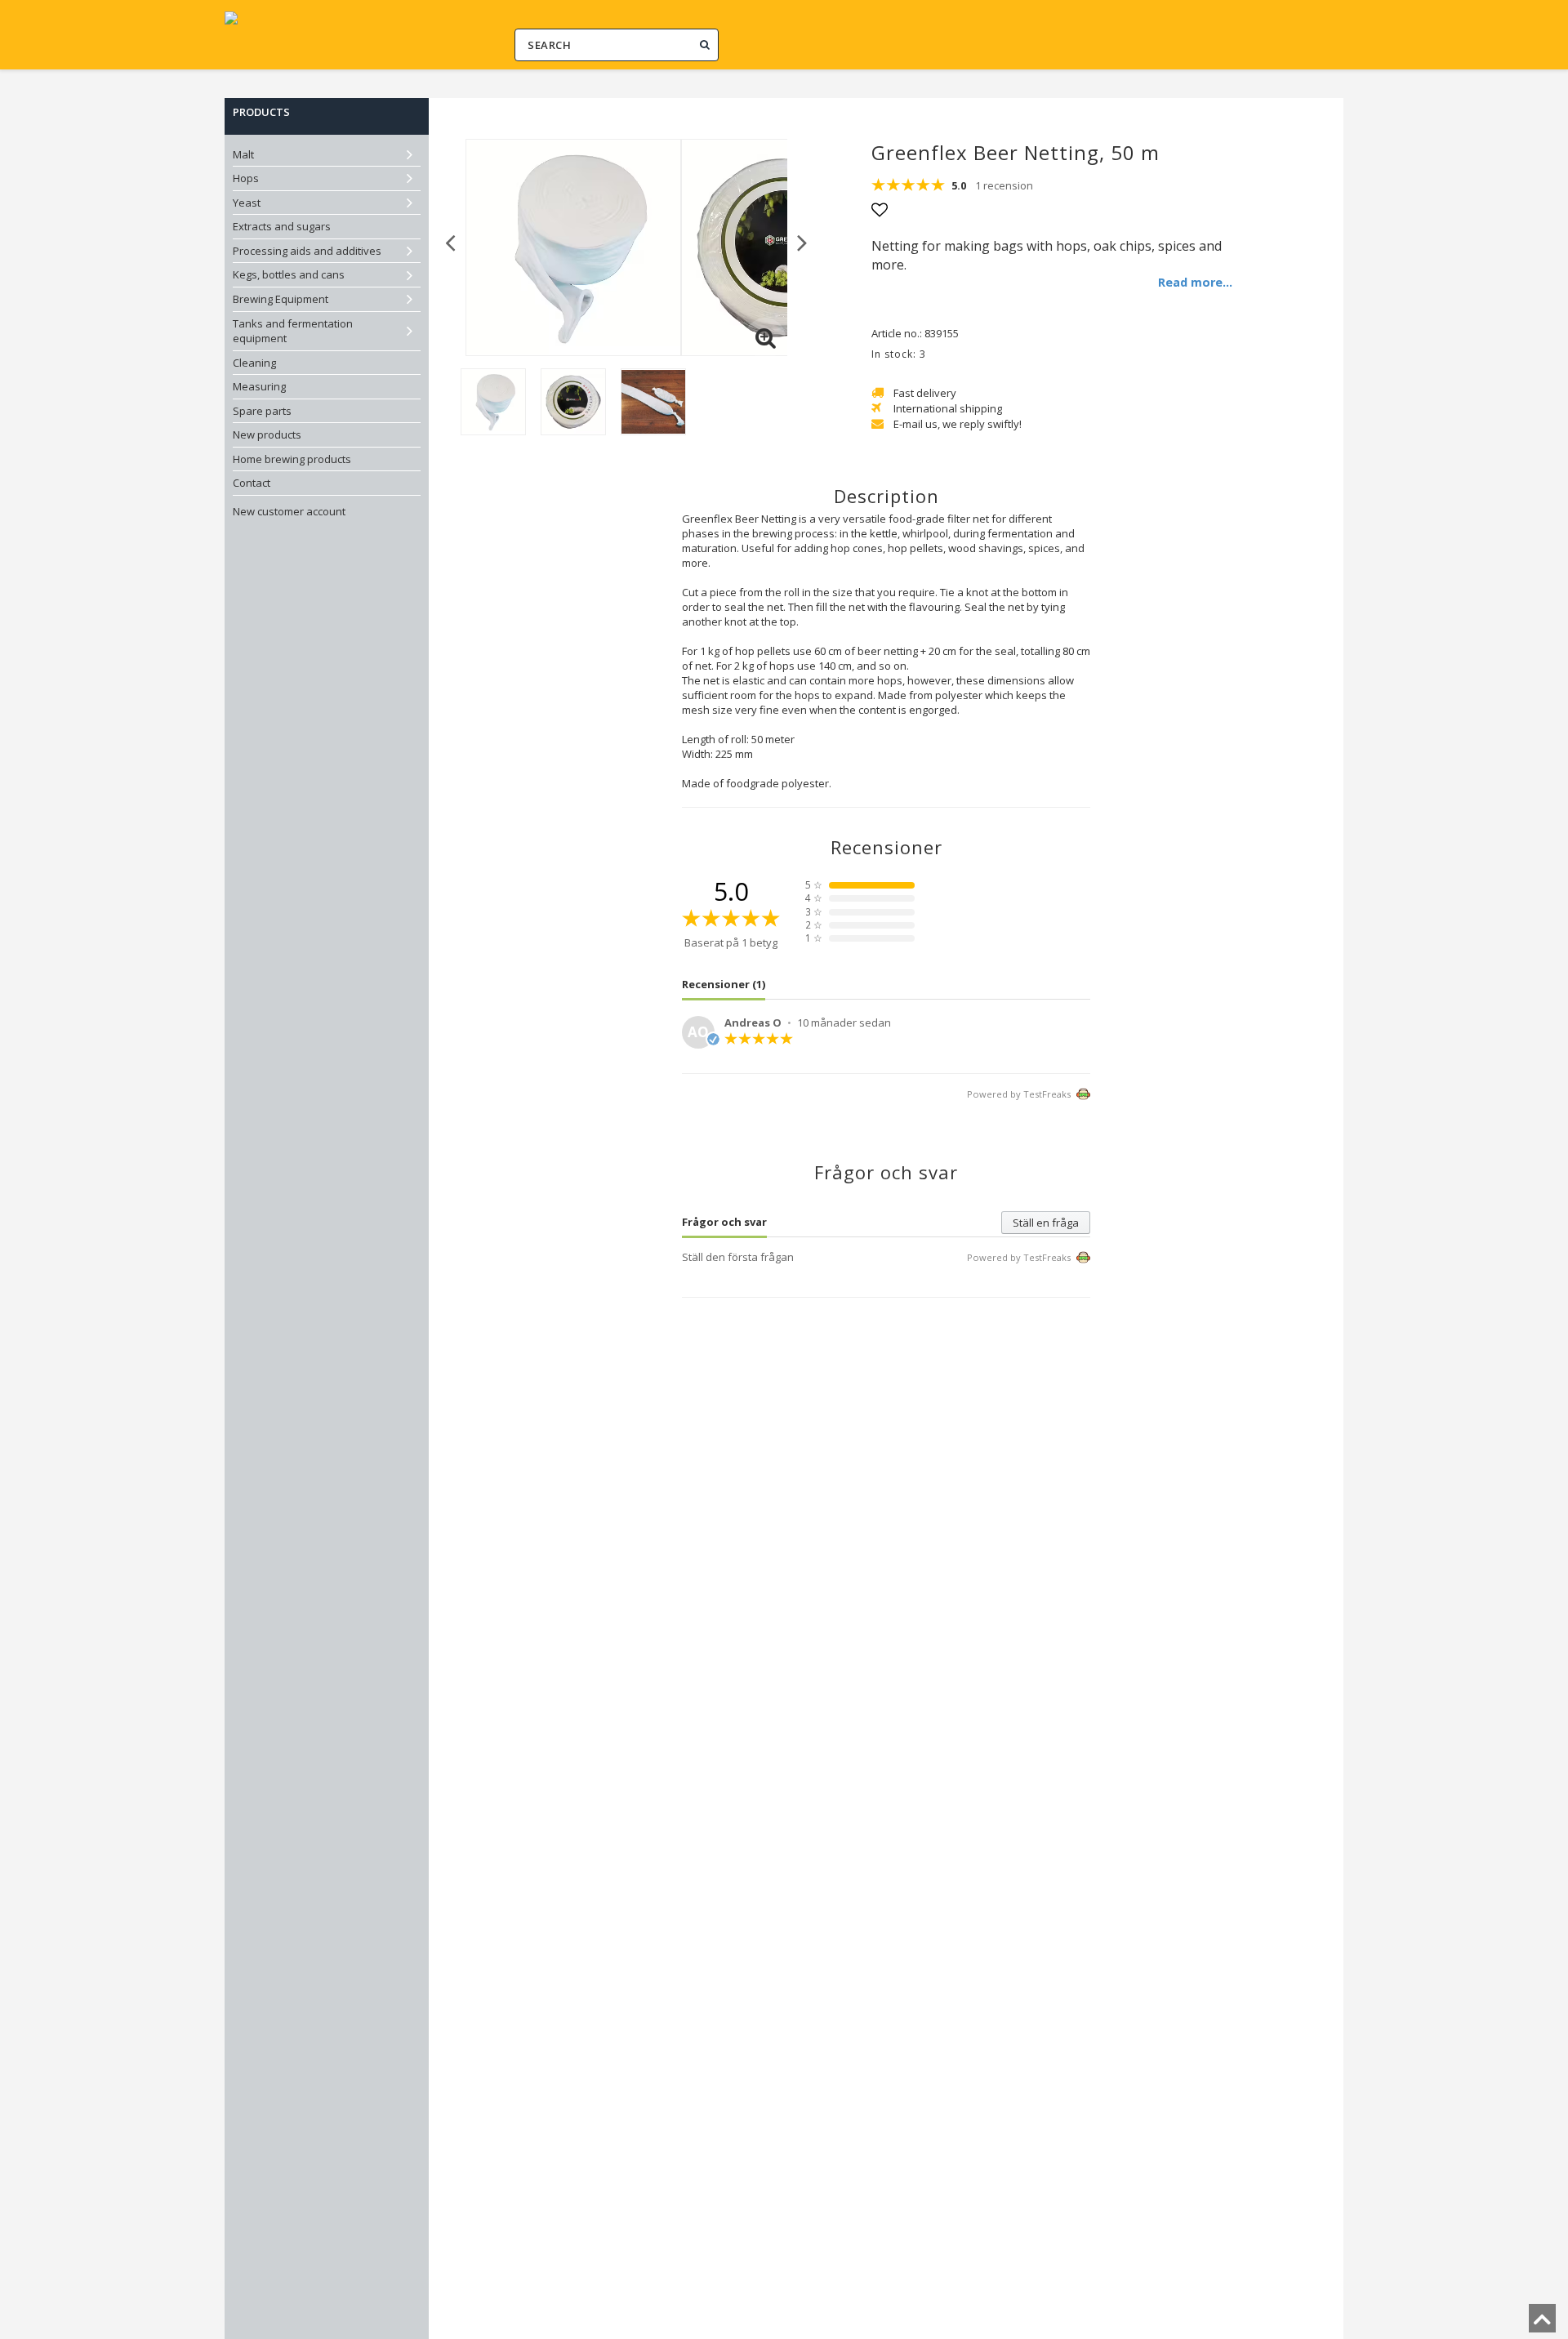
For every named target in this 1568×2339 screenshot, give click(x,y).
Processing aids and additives (307, 251)
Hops (246, 178)
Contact (252, 483)
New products (267, 434)
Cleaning (254, 363)
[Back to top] (1542, 2323)
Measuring (259, 386)
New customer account (289, 511)
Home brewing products (292, 459)
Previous (450, 241)
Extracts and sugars (282, 226)
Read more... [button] (1195, 282)
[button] (765, 338)
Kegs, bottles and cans (289, 274)
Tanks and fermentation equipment (293, 331)
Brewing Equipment (281, 299)
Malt (243, 154)
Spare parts (262, 411)
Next (802, 241)
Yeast (247, 203)
